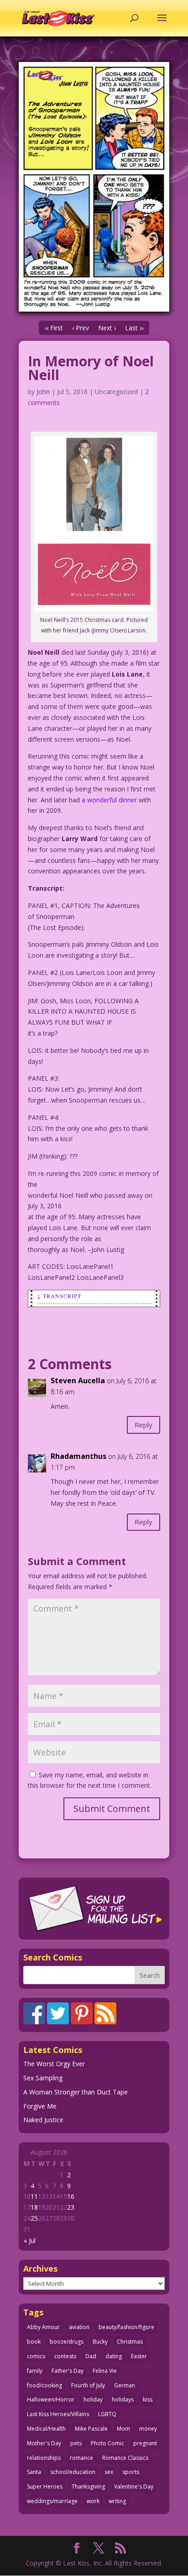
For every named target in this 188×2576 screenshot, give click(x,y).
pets (76, 2443)
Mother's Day (44, 2443)
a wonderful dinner (109, 800)
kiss (148, 2399)
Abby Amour (43, 2327)
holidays (123, 2399)
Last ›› (134, 328)
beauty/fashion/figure (126, 2327)
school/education (73, 2472)
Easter (139, 2356)
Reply (144, 1425)
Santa (34, 2472)
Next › (107, 328)
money (148, 2429)
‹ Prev (81, 328)
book (34, 2342)
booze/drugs (67, 2342)
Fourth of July (88, 2385)
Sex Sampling (43, 2078)
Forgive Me (40, 2106)
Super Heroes (45, 2486)
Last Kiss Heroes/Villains (58, 2414)
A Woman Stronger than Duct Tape (76, 2092)
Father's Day (68, 2371)
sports (131, 2472)
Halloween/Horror (51, 2399)
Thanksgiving (88, 2486)
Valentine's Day (134, 2486)
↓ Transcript (59, 1296)
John (43, 392)
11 (34, 2196)
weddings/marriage (52, 2501)
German (125, 2385)
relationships (44, 2458)
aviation (79, 2327)
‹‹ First (54, 328)
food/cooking (44, 2385)
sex (109, 2472)
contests (65, 2356)
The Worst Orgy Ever (54, 2064)
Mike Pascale (91, 2429)
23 (71, 2207)
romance (81, 2458)
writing (117, 2501)
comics (36, 2356)
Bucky (100, 2342)
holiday (93, 2399)
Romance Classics (125, 2458)
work (93, 2501)
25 (34, 2218)
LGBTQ (107, 2414)
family (35, 2371)
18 (34, 2207)
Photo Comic (107, 2443)
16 (71, 2196)
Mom (123, 2429)
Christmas (130, 2342)
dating (114, 2356)
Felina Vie (105, 2371)
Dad (91, 2356)
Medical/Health (46, 2429)
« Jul (30, 2240)
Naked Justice (43, 2120)
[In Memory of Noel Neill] (94, 187)
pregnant (145, 2443)
